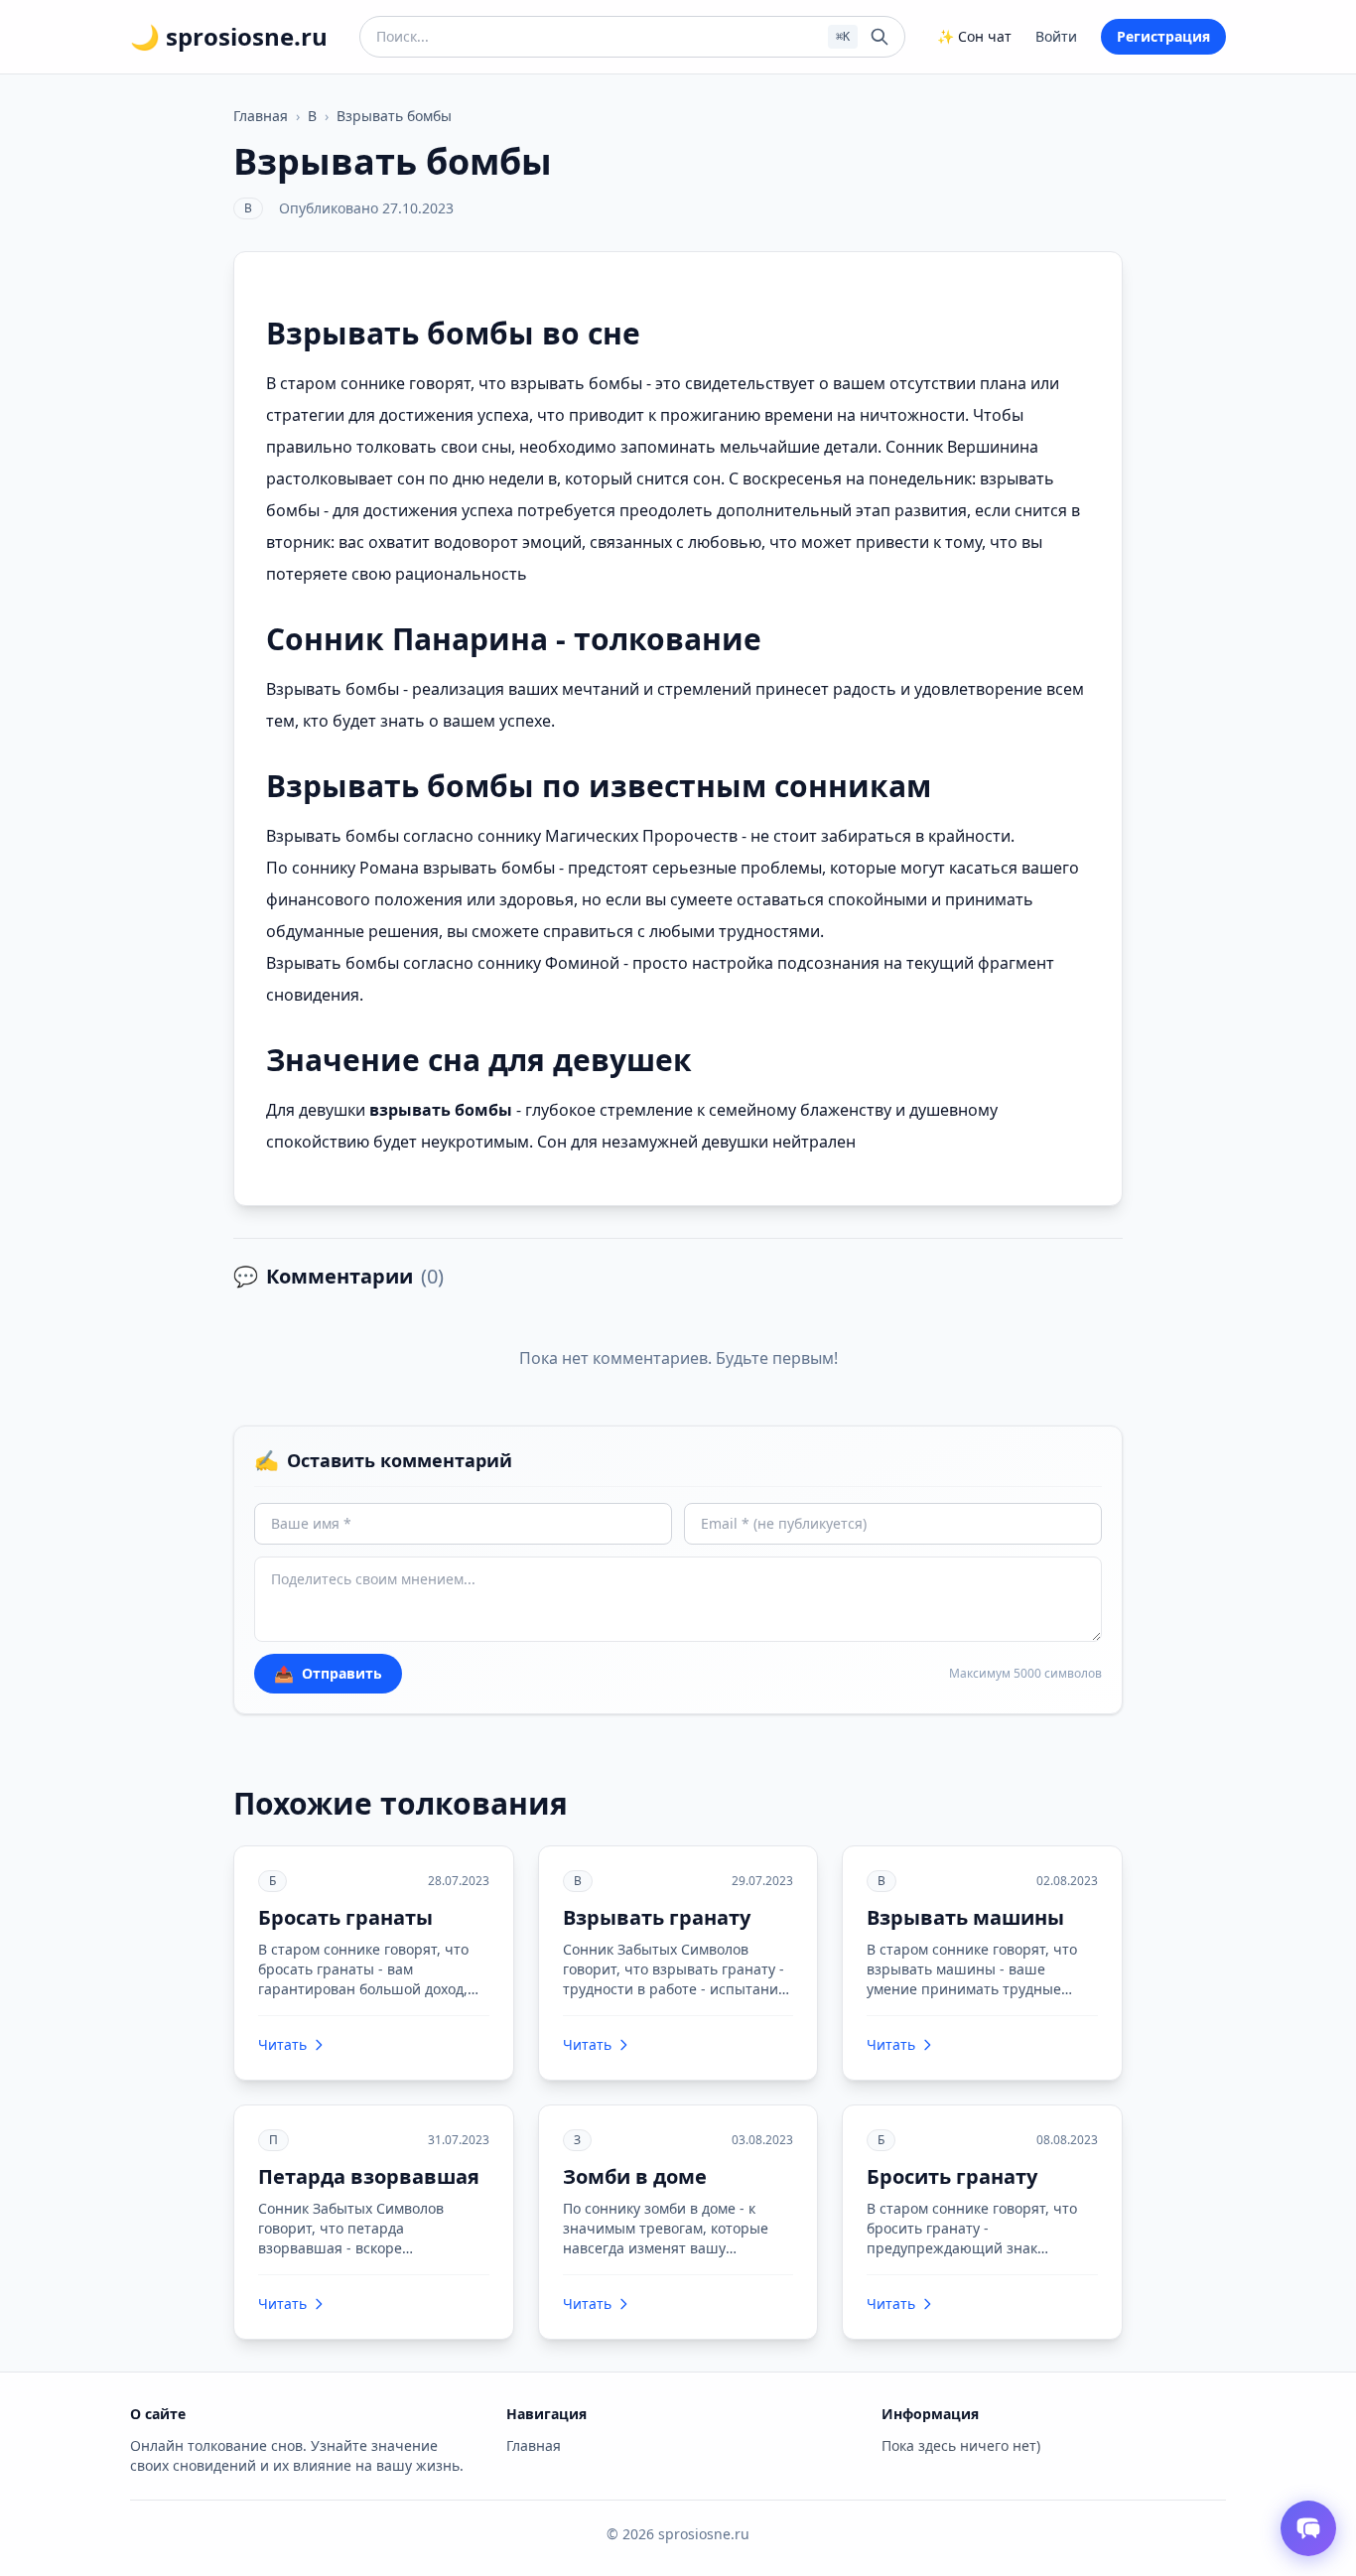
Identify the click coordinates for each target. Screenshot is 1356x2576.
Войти (1056, 36)
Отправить (328, 1674)
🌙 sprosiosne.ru (229, 37)
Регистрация (1163, 36)
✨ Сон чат (974, 36)
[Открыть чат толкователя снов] (1308, 2528)
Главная (261, 116)
